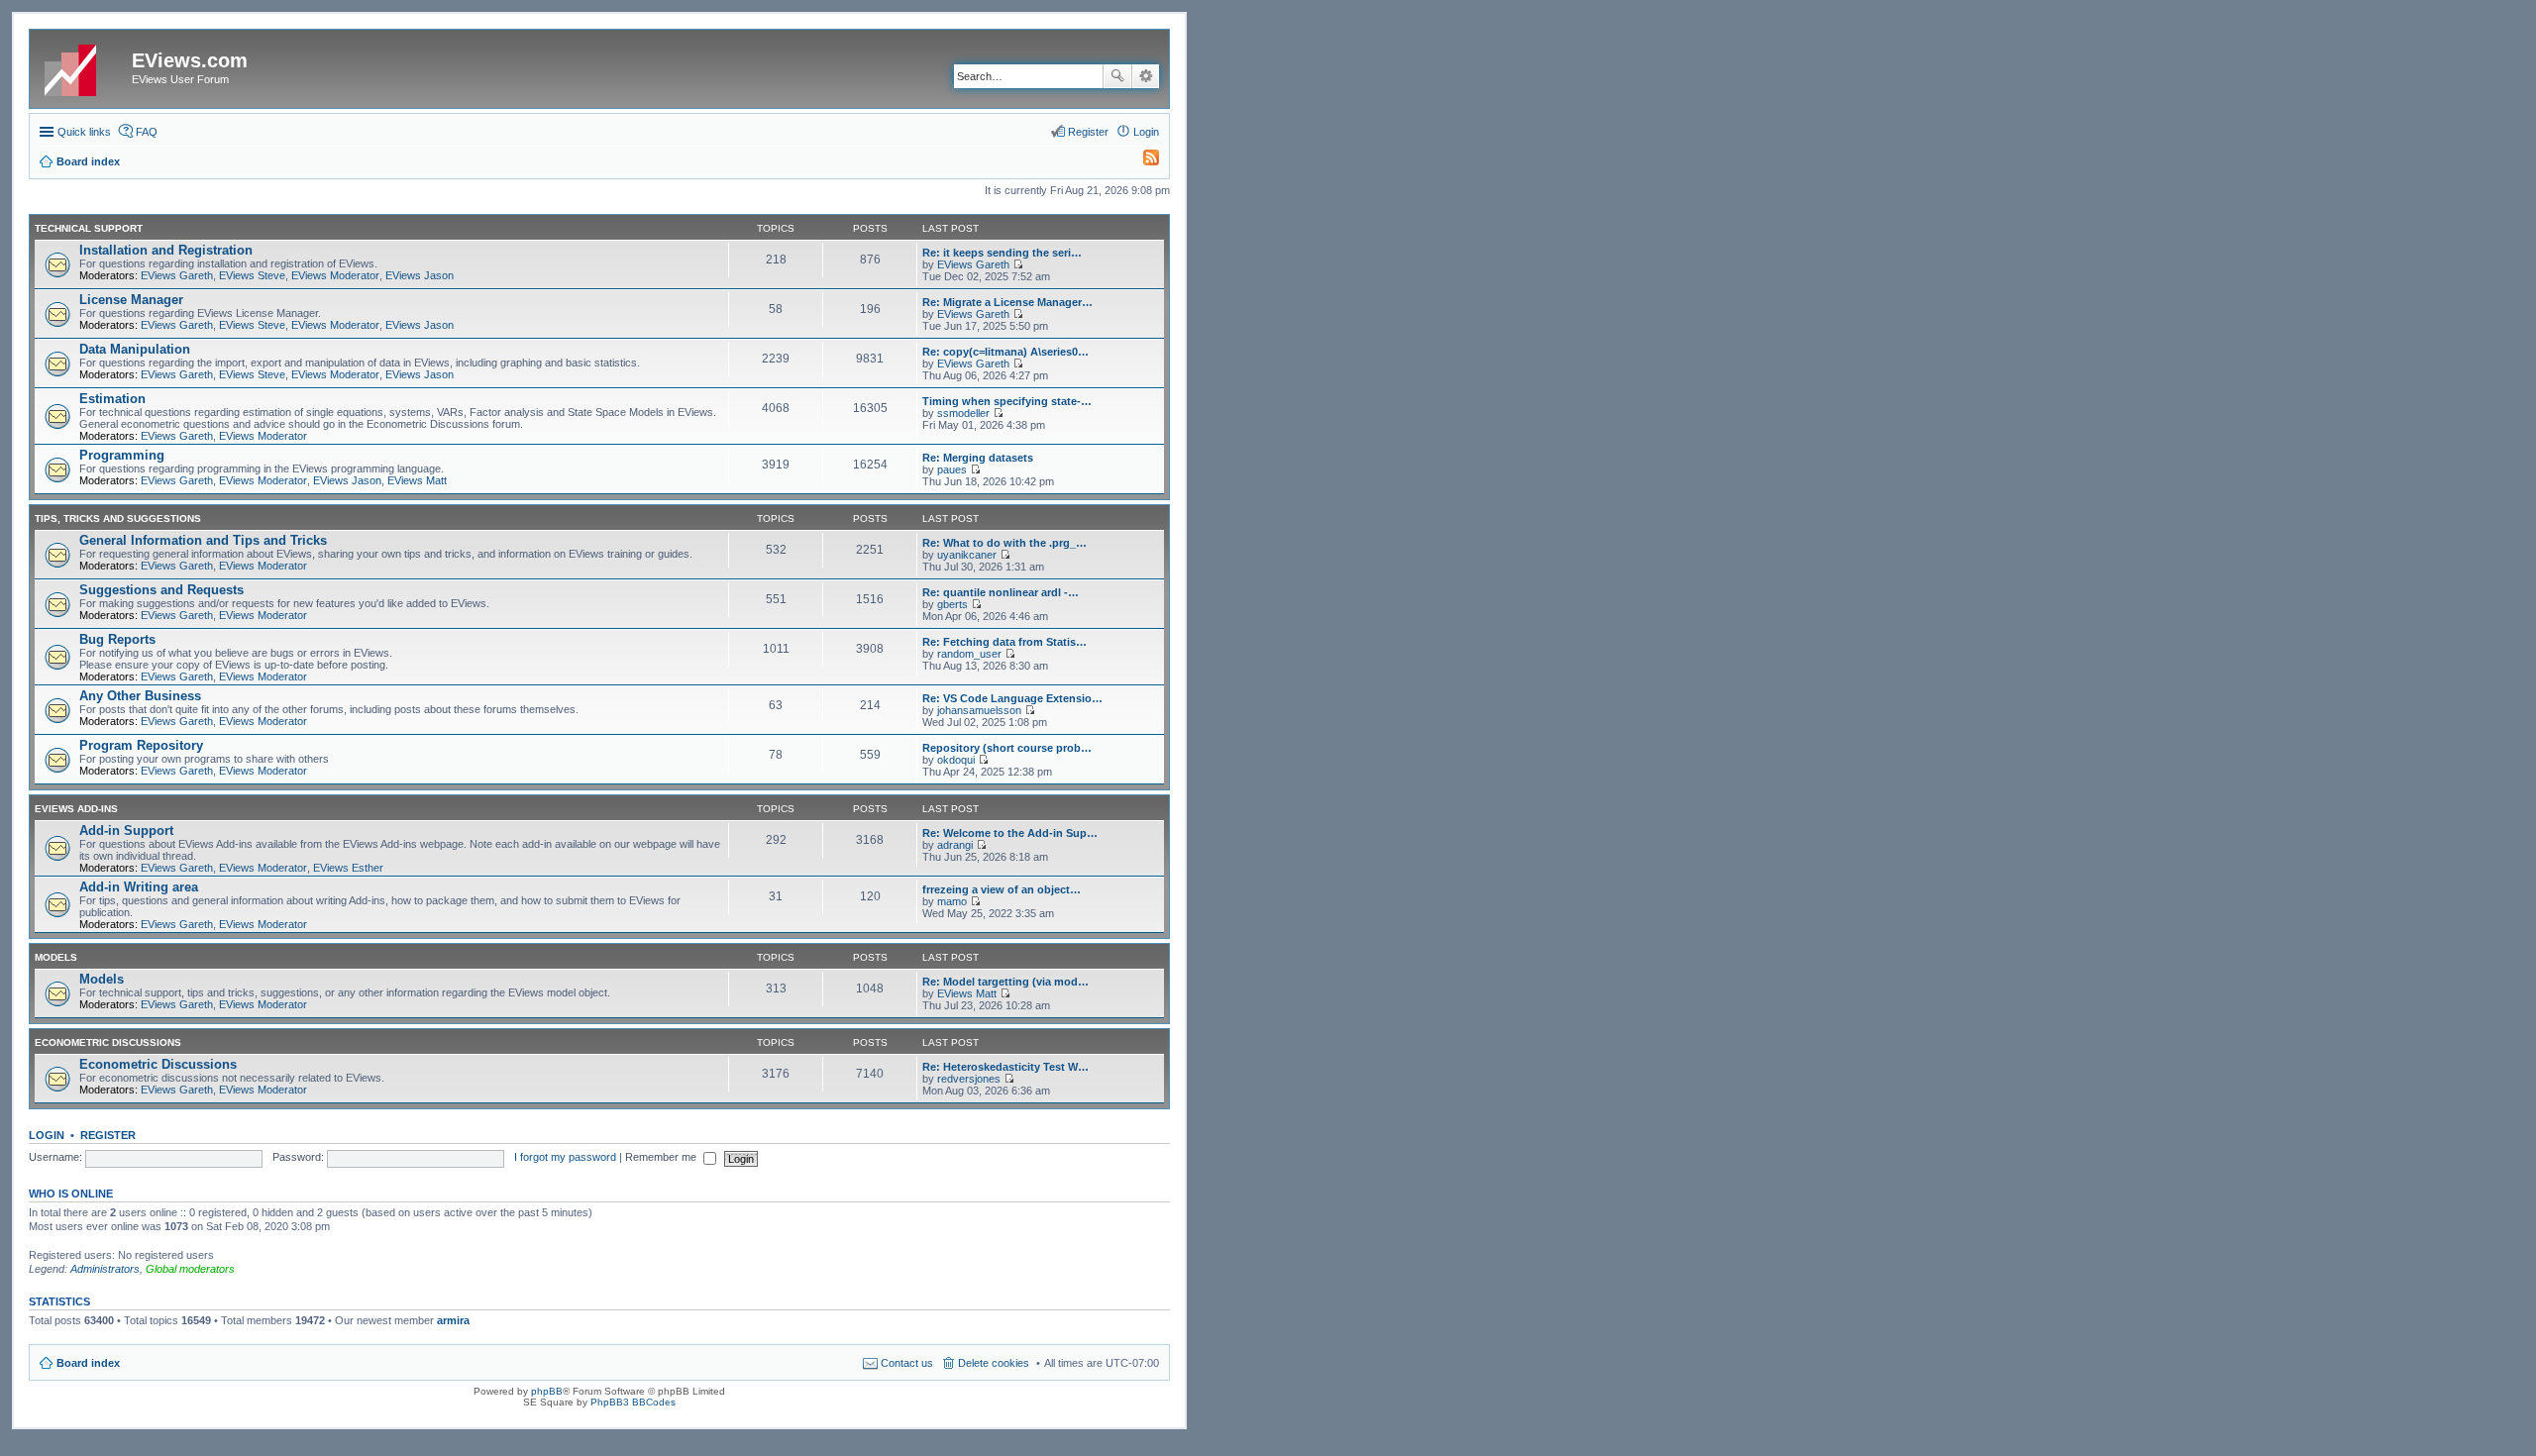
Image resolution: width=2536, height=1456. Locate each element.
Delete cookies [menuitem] (994, 1363)
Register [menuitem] (1088, 132)
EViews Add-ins (76, 809)
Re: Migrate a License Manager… (1007, 302)
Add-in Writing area (139, 887)
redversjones (969, 1079)
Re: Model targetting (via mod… (1005, 982)
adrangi (955, 845)
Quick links (84, 132)
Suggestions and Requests (161, 590)
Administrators (105, 1269)
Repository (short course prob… (1007, 748)
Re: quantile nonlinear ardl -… (1001, 592)
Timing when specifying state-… (1007, 401)
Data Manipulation (135, 349)
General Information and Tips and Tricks (203, 540)
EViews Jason (420, 275)
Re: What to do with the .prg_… (1004, 543)
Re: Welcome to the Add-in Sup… (1010, 833)
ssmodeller (963, 413)
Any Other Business (140, 696)
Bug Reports (117, 639)
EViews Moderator (335, 275)
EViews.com (190, 60)
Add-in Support (126, 831)
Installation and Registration (166, 250)
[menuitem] (1142, 161)
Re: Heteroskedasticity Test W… (1005, 1067)
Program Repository (141, 745)
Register (108, 1135)
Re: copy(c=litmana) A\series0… (1005, 352)
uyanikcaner (967, 555)
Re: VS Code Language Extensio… (1012, 698)
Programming (122, 455)
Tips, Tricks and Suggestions (118, 519)
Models (56, 957)
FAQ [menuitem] (147, 132)
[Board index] (83, 66)
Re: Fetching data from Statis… (1004, 642)
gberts (952, 604)
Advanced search (1146, 76)
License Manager (131, 300)
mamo (952, 901)
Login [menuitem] (1146, 132)
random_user (969, 654)
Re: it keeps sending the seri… (1002, 253)
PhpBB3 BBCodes (633, 1402)
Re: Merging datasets (978, 458)
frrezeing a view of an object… (1002, 889)
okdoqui (956, 760)
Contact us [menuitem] (907, 1363)
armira (453, 1320)
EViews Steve (252, 275)
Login (47, 1135)
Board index (88, 1363)
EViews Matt (417, 480)
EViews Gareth (177, 275)
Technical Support (89, 228)
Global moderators (190, 1269)
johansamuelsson (979, 710)
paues (952, 469)
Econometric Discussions (108, 1042)
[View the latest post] (1018, 264)
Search (1117, 76)
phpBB (547, 1391)
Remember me (662, 1157)
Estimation (112, 399)
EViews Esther (348, 868)
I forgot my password (565, 1157)
